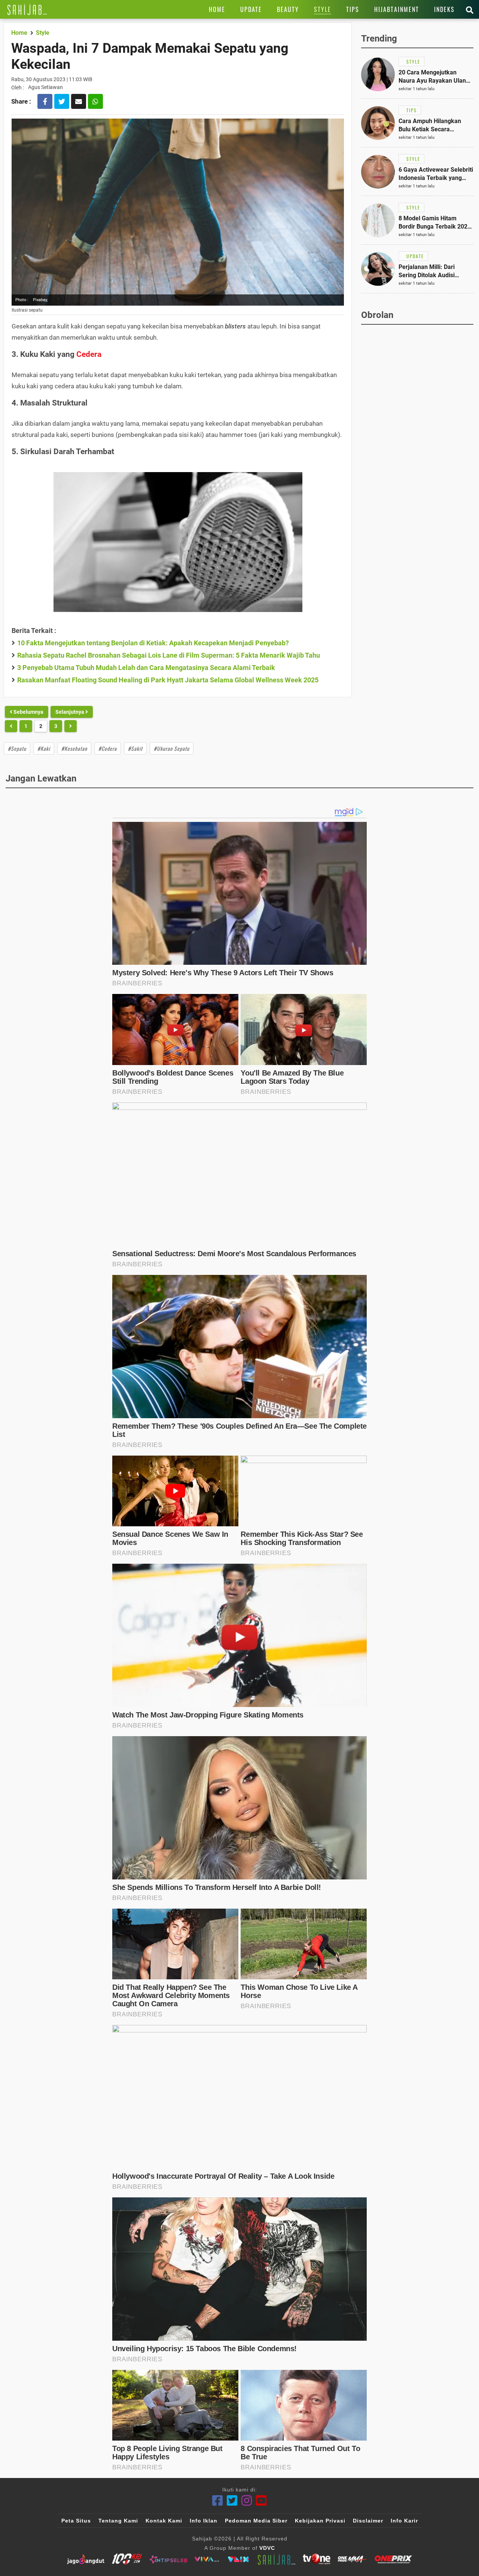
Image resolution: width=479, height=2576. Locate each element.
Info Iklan (204, 2521)
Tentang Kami (118, 2521)
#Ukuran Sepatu (172, 748)
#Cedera (108, 748)
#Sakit (135, 748)
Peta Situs (76, 2521)
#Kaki (44, 748)
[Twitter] (232, 2501)
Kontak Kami (164, 2521)
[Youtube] (261, 2501)
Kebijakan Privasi (320, 2521)
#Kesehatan (74, 748)
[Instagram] (247, 2501)
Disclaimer (368, 2521)
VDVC (267, 2548)
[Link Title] (27, 9)
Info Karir (404, 2521)
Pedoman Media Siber (256, 2521)
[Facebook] (218, 2501)
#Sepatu (17, 748)
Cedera (89, 354)
